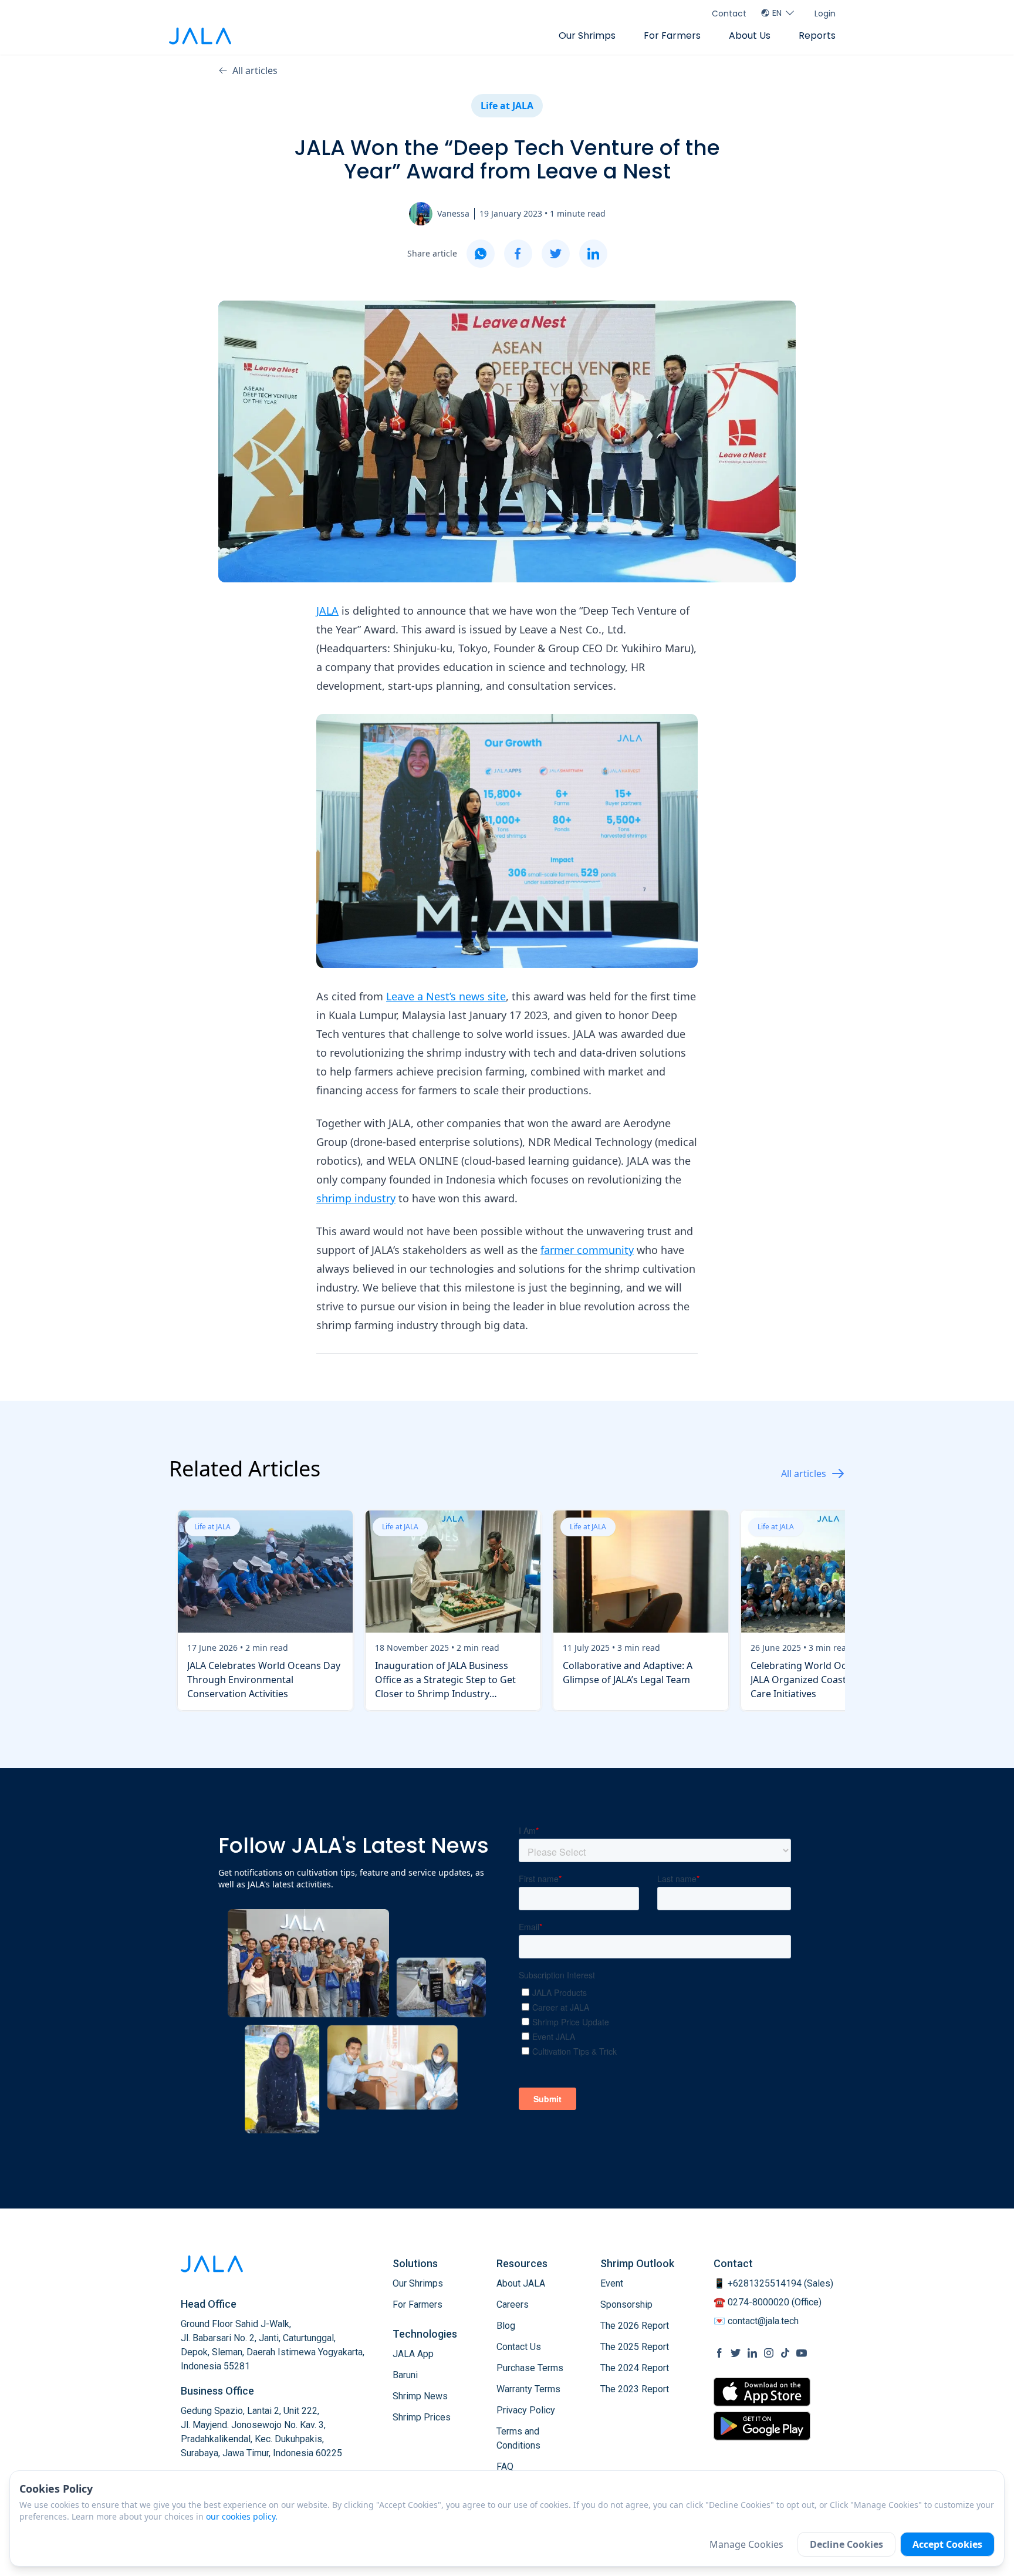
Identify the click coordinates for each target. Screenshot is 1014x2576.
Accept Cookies (947, 2544)
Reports (817, 36)
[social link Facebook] (719, 2353)
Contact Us (519, 2347)
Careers (513, 2304)
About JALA (521, 2283)
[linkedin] (593, 254)
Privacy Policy (526, 2410)
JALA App (413, 2354)
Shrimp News (420, 2396)
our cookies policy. (242, 2516)
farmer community (587, 1250)
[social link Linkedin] (752, 2353)
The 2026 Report (635, 2326)
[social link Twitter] (736, 2353)
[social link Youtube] (802, 2353)
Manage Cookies (746, 2544)
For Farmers (672, 36)
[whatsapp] (481, 254)
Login (825, 14)
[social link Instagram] (769, 2353)
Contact (729, 14)
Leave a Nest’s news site (446, 996)
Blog (506, 2326)
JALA (327, 611)
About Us (750, 36)
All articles (255, 70)
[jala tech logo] (200, 36)
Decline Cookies (846, 2544)
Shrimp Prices (422, 2417)
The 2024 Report (635, 2368)
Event (612, 2283)
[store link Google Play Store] (762, 2426)
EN (777, 13)
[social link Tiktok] (785, 2353)
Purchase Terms (530, 2368)
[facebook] (518, 254)
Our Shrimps (587, 36)
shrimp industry (356, 1198)
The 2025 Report (635, 2347)
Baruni (405, 2375)
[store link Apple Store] (762, 2392)
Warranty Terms (528, 2389)
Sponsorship (626, 2304)
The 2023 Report (635, 2389)
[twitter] (556, 254)
